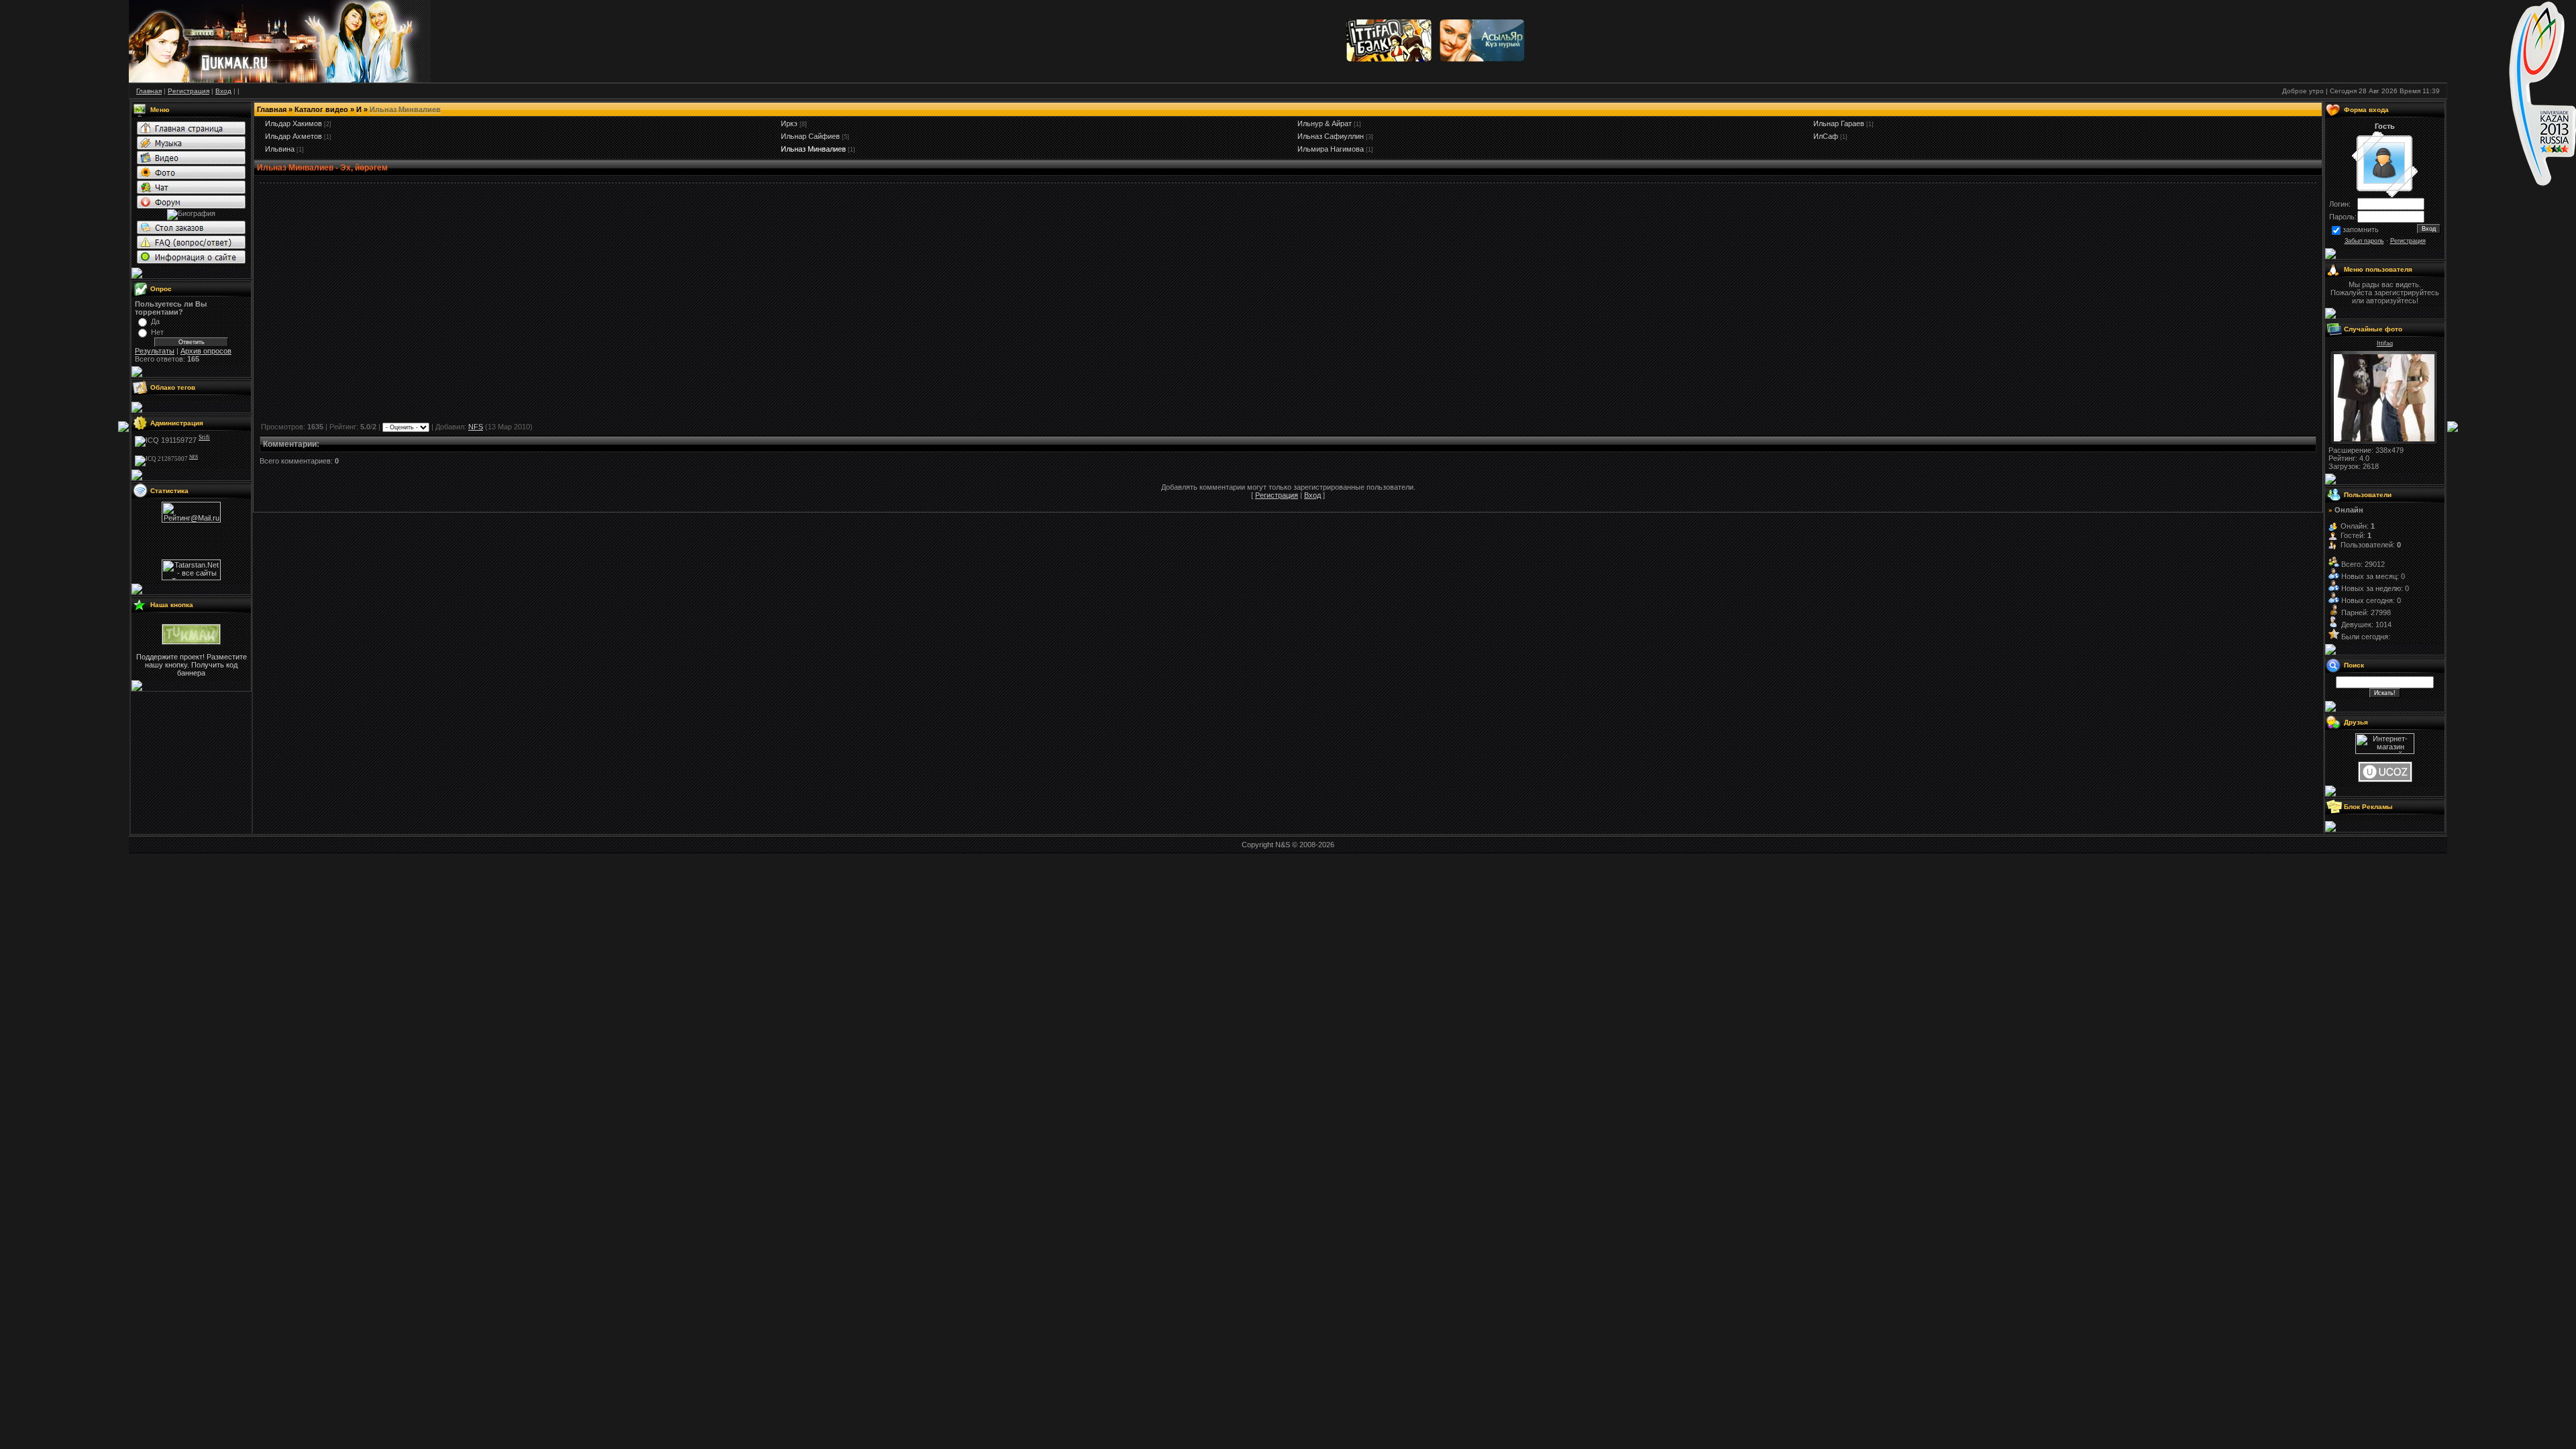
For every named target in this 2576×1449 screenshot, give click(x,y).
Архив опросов (206, 351)
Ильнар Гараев (1839, 123)
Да (155, 321)
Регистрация (1277, 495)
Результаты (155, 351)
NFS (476, 427)
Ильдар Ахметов (293, 136)
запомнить (2361, 229)
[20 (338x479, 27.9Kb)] (2384, 439)
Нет (157, 332)
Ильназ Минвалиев (813, 149)
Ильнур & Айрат (1325, 123)
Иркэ (789, 123)
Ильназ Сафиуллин (1331, 136)
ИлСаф (1826, 136)
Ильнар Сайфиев (810, 136)
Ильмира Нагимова (1331, 149)
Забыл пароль (2364, 241)
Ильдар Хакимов (293, 123)
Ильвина (280, 149)
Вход (1312, 495)
